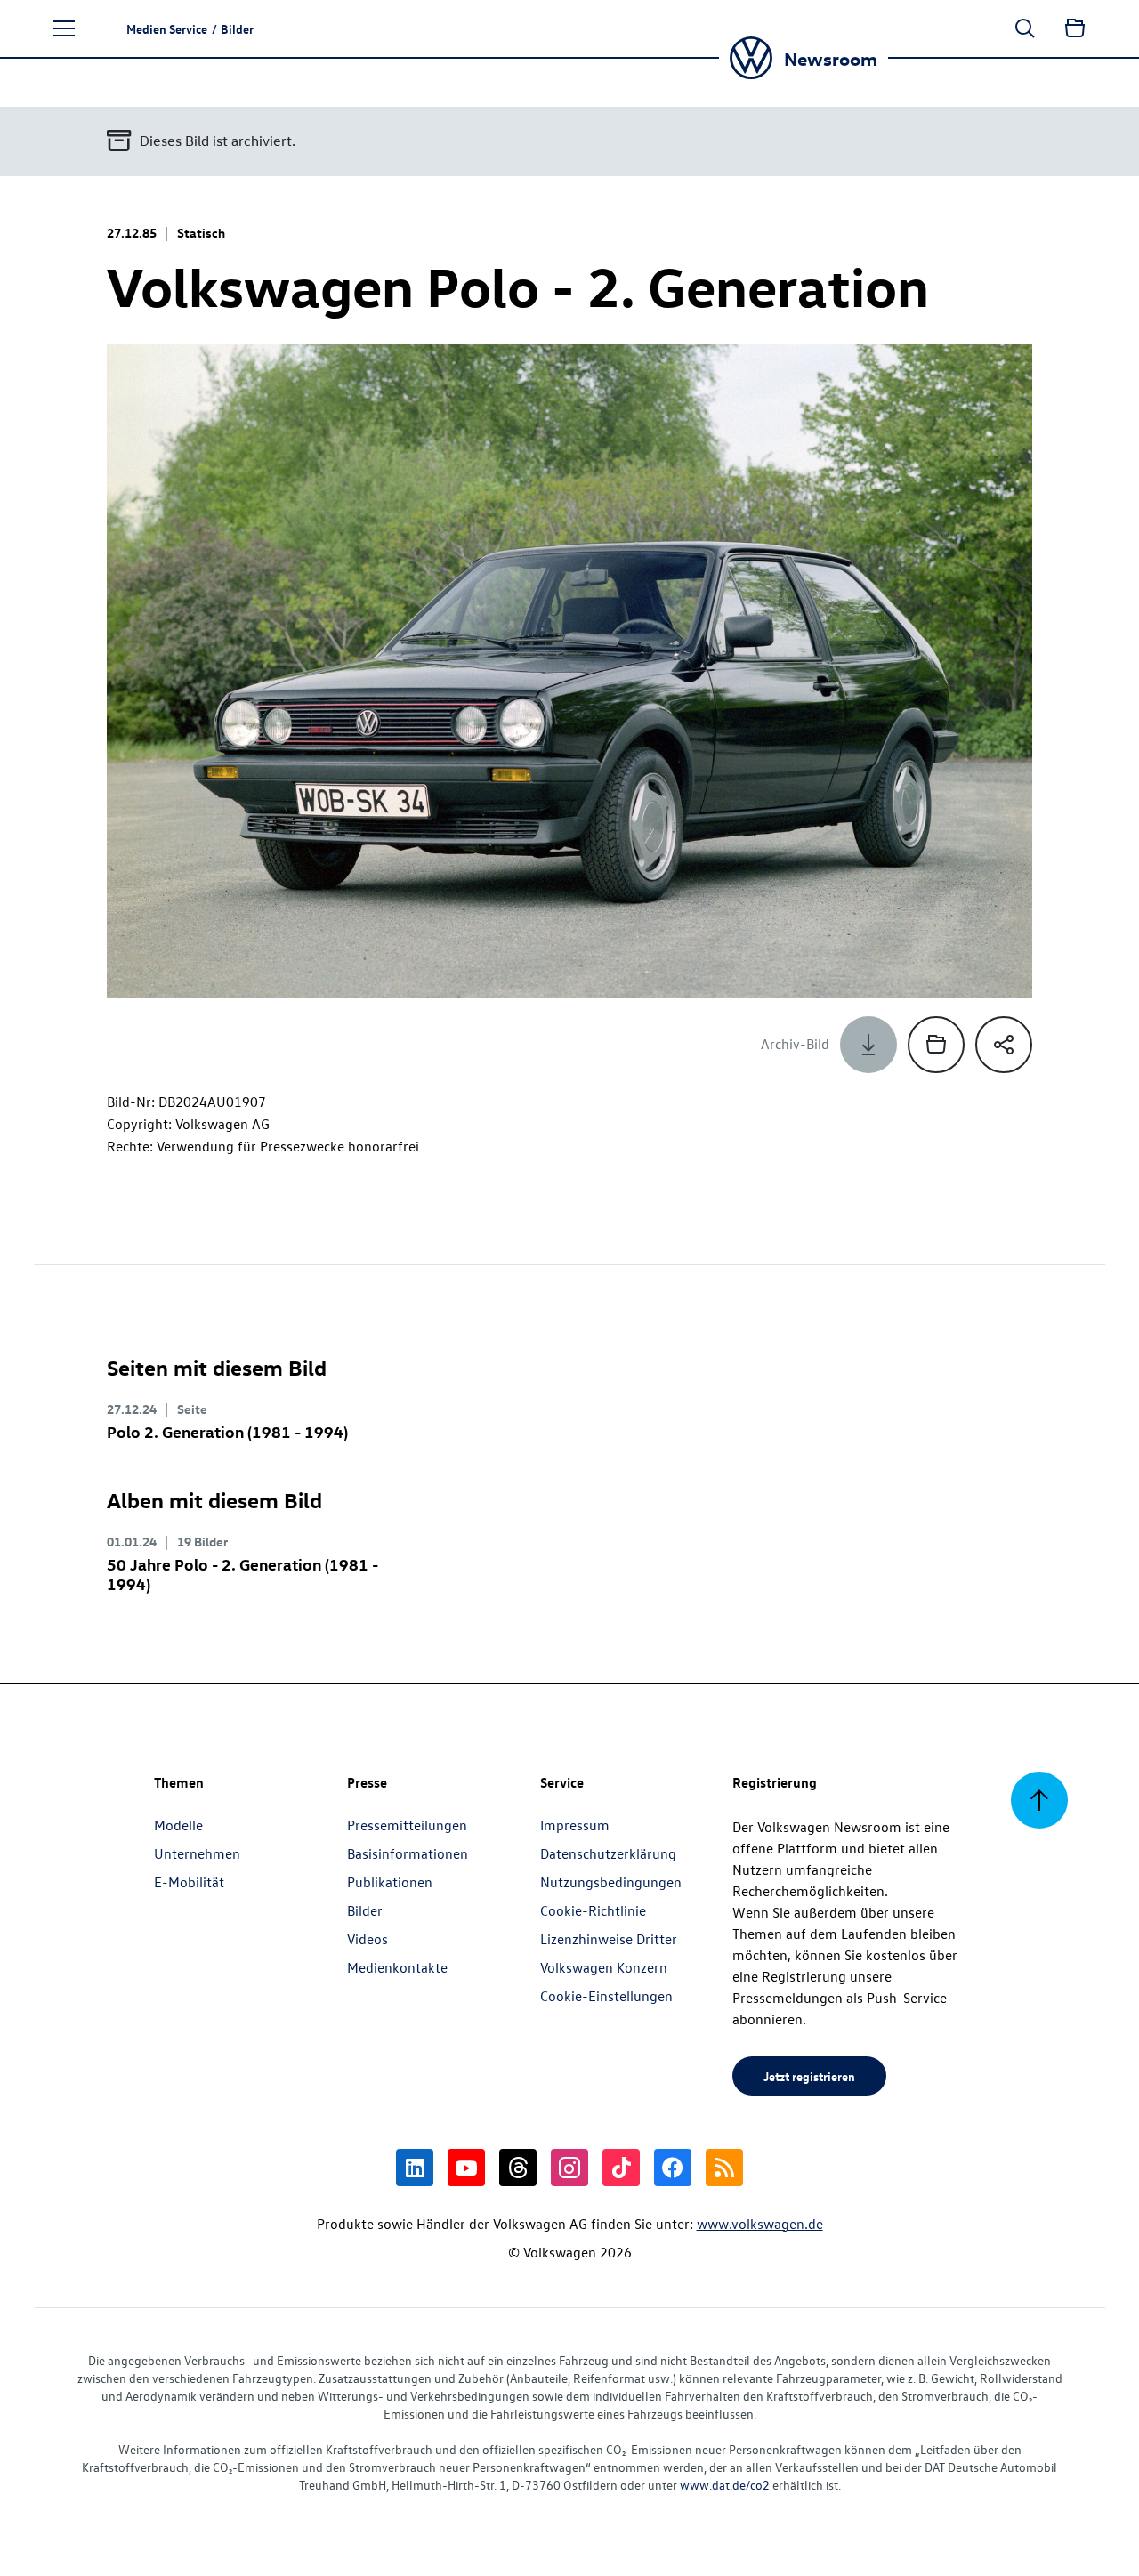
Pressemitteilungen (407, 1825)
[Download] (868, 1045)
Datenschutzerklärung (608, 1853)
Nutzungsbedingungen (611, 1882)
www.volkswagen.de (760, 2224)
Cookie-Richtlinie (593, 1910)
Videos (368, 1939)
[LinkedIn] (415, 2168)
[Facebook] (673, 2168)
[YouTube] (466, 2168)
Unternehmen (197, 1853)
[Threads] (518, 2168)
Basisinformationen (408, 1853)
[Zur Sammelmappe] (1075, 28)
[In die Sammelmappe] (936, 1045)
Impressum (575, 1825)
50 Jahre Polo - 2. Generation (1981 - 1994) (242, 1574)
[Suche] (1025, 28)
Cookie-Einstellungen (606, 1996)
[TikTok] (621, 2168)
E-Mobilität (189, 1882)
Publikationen (390, 1882)
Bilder (365, 1910)
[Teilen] (1004, 1045)
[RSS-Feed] (724, 2168)
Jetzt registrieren (809, 2076)
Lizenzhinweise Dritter (609, 1939)
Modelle (178, 1825)
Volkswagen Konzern (604, 1967)
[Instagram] (569, 2168)
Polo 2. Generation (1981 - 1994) (227, 1431)
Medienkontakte (397, 1967)
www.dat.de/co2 (725, 2485)
